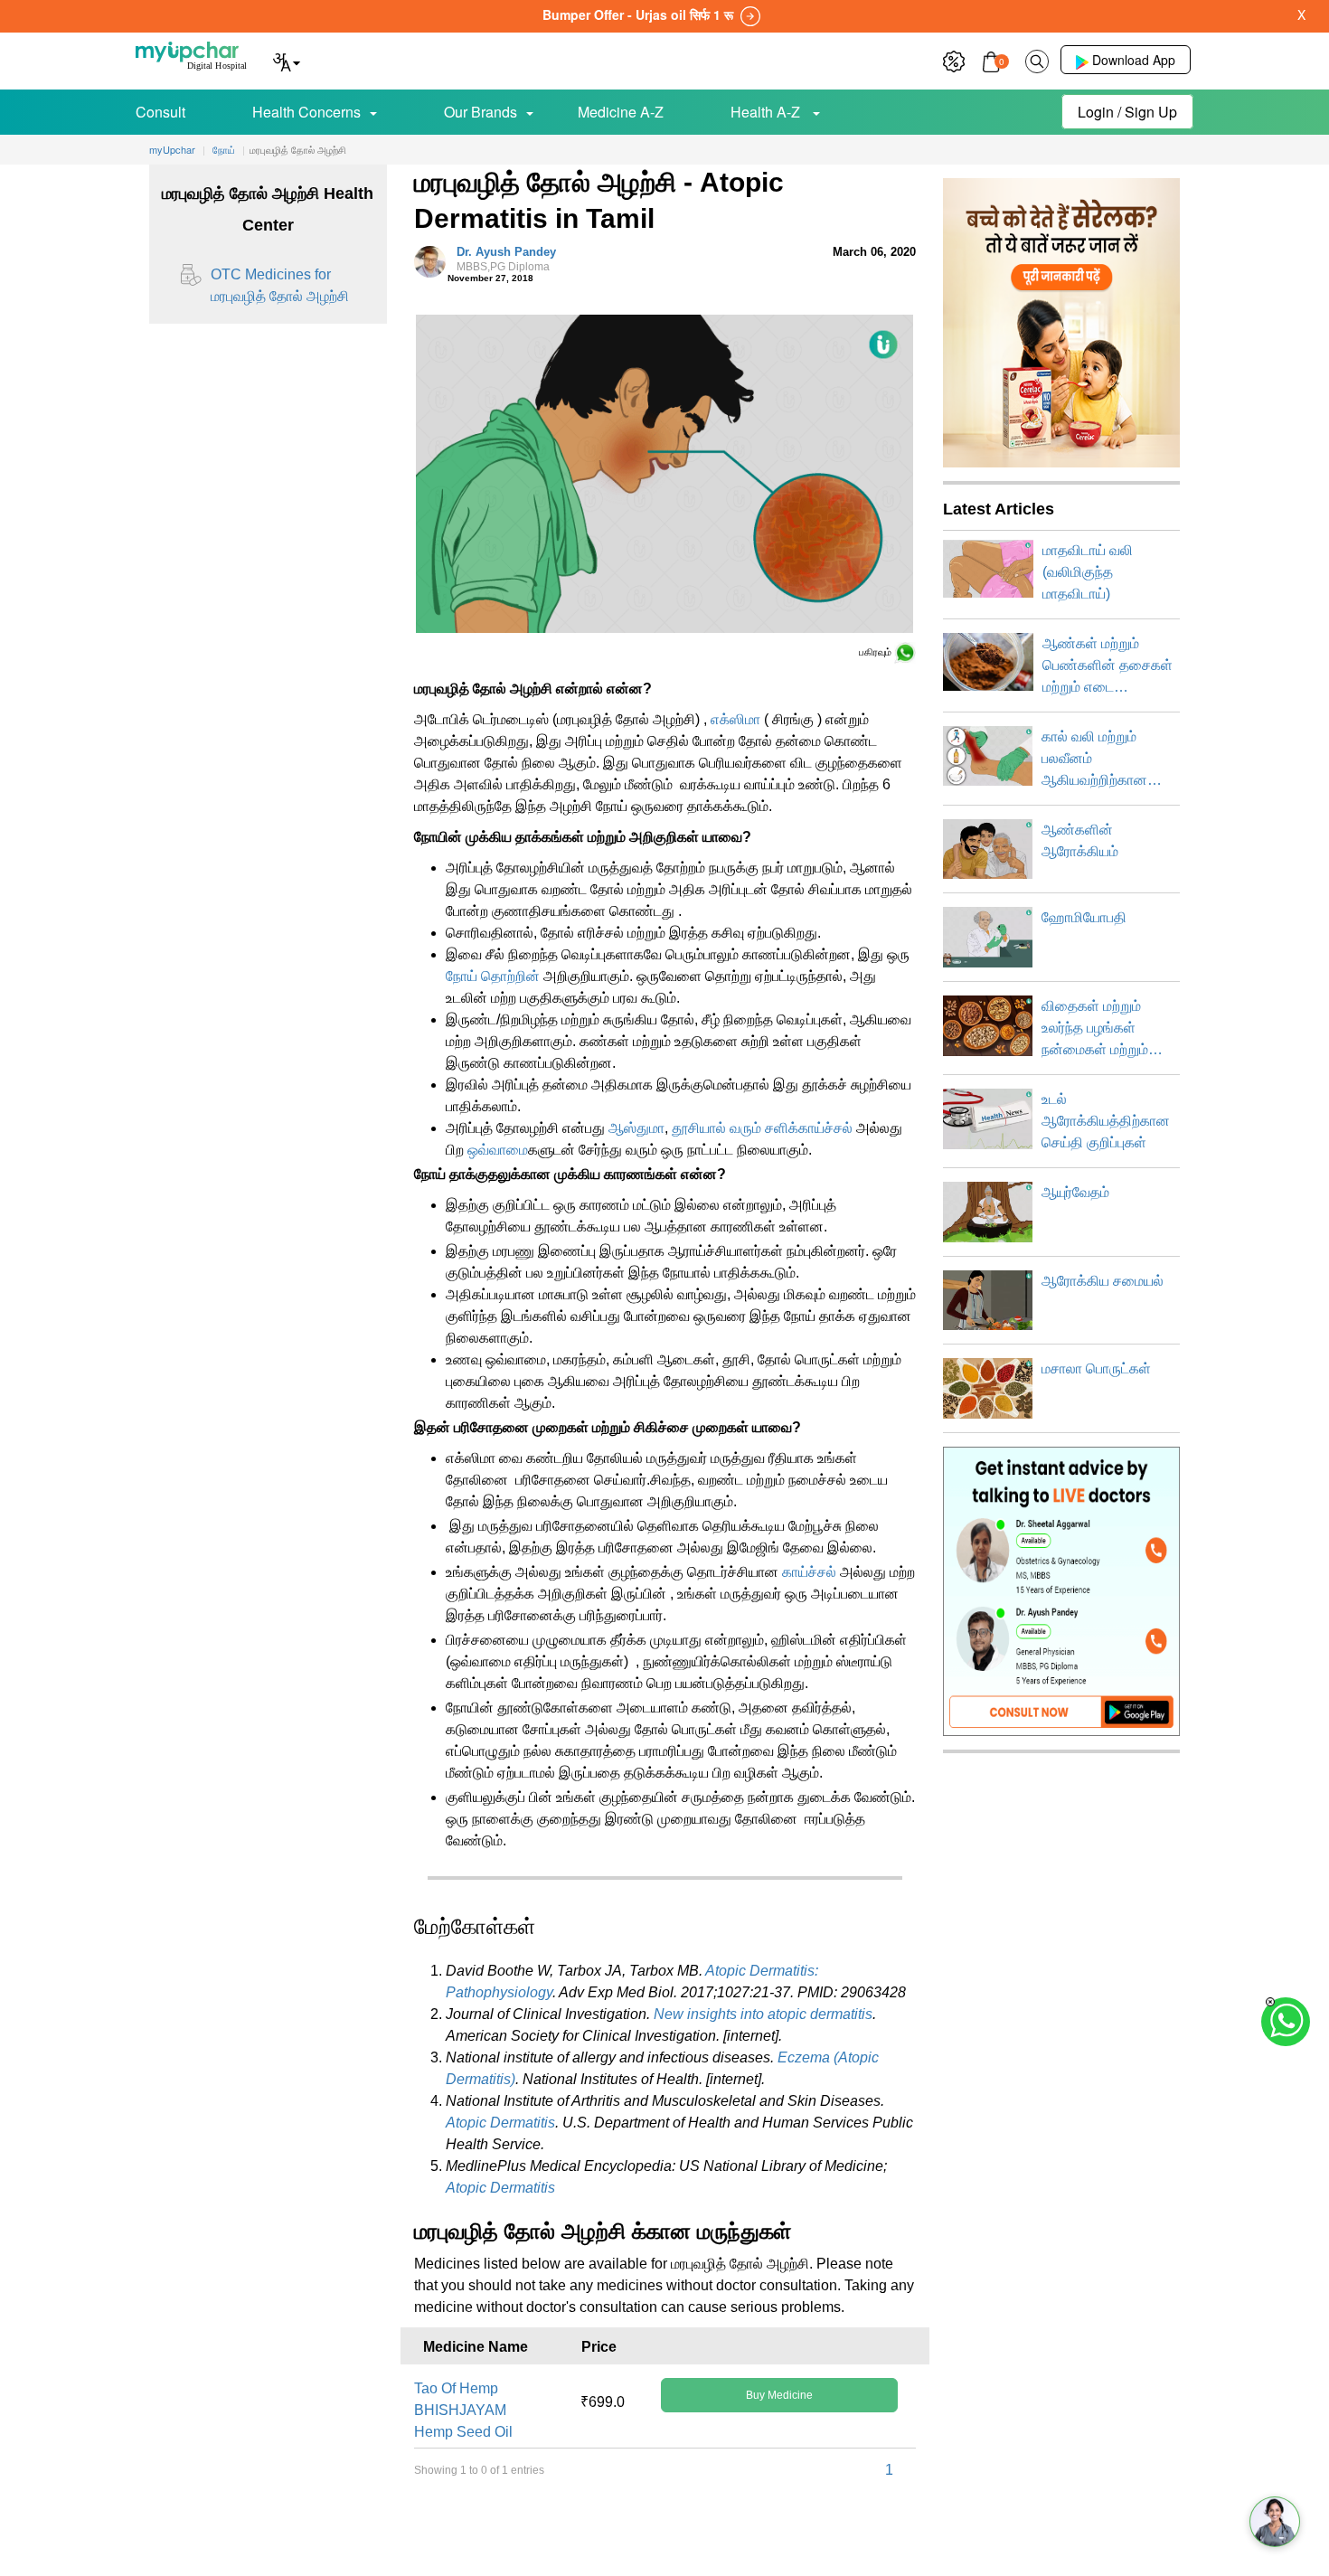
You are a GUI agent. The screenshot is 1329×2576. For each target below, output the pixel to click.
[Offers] (954, 59)
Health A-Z (767, 112)
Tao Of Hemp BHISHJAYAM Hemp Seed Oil (463, 2410)
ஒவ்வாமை (498, 1150)
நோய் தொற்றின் (493, 976)
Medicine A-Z (621, 112)
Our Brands (481, 112)
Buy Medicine (779, 2395)
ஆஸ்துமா (636, 1128)
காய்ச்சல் (811, 1572)
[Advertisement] (664, 2535)
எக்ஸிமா (735, 719)
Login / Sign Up (1127, 112)
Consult (160, 112)
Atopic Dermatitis (500, 2123)
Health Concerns (306, 112)
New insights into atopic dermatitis (763, 2014)
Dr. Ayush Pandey (506, 259)
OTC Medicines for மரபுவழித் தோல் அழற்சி (280, 285)
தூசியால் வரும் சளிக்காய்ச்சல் (762, 1128)
